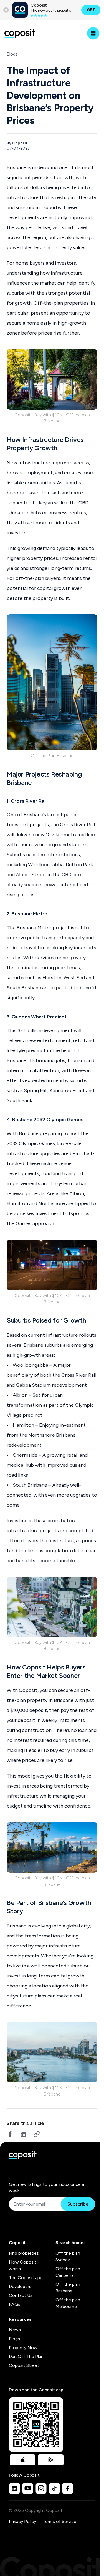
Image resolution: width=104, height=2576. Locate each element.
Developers (20, 2286)
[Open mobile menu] (93, 33)
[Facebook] (68, 2488)
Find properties (24, 2253)
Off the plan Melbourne (68, 2303)
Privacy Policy (22, 2521)
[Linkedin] (14, 2488)
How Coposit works (23, 2265)
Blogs (12, 54)
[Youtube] (28, 2488)
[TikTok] (54, 2488)
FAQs (15, 2304)
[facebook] (10, 2134)
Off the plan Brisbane (68, 2288)
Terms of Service (59, 2521)
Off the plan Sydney (68, 2256)
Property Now (23, 2348)
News (15, 2330)
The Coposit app (26, 2278)
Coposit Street (24, 2365)
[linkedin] (23, 2134)
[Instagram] (41, 2488)
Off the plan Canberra (68, 2272)
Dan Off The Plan (26, 2356)
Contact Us (21, 2295)
